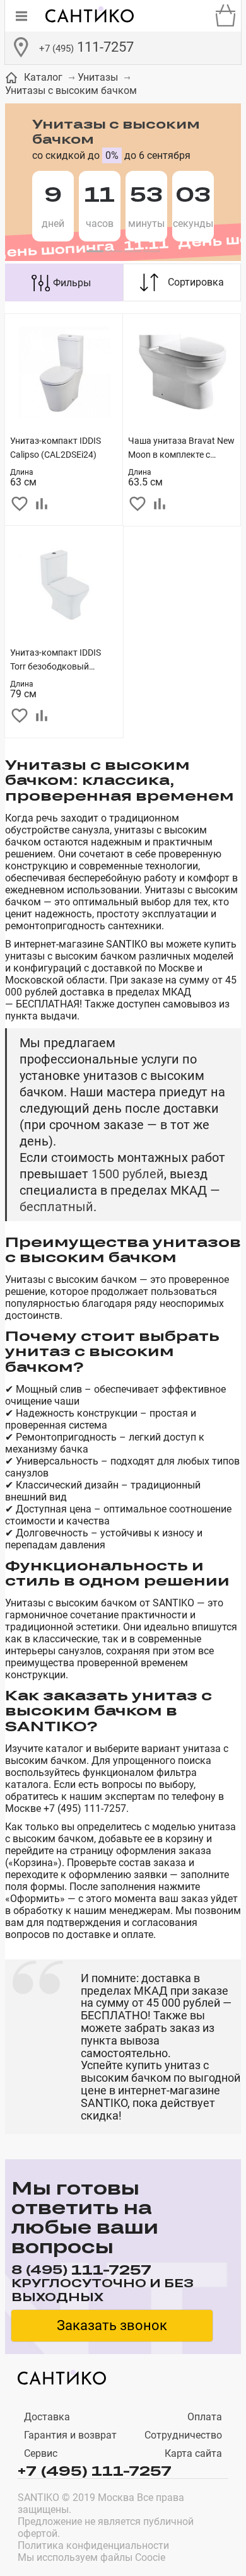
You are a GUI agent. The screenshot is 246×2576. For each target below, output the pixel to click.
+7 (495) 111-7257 (95, 2470)
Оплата (205, 2417)
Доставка (47, 2417)
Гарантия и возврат (70, 2435)
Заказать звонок (112, 2325)
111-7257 (86, 47)
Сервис (41, 2453)
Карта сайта (193, 2453)
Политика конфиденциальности (93, 2545)
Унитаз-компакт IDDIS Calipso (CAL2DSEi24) (56, 448)
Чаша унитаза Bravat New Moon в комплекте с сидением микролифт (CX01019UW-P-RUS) (181, 449)
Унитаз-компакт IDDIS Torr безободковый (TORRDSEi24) (56, 660)
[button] (95, 252)
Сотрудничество (183, 2435)
